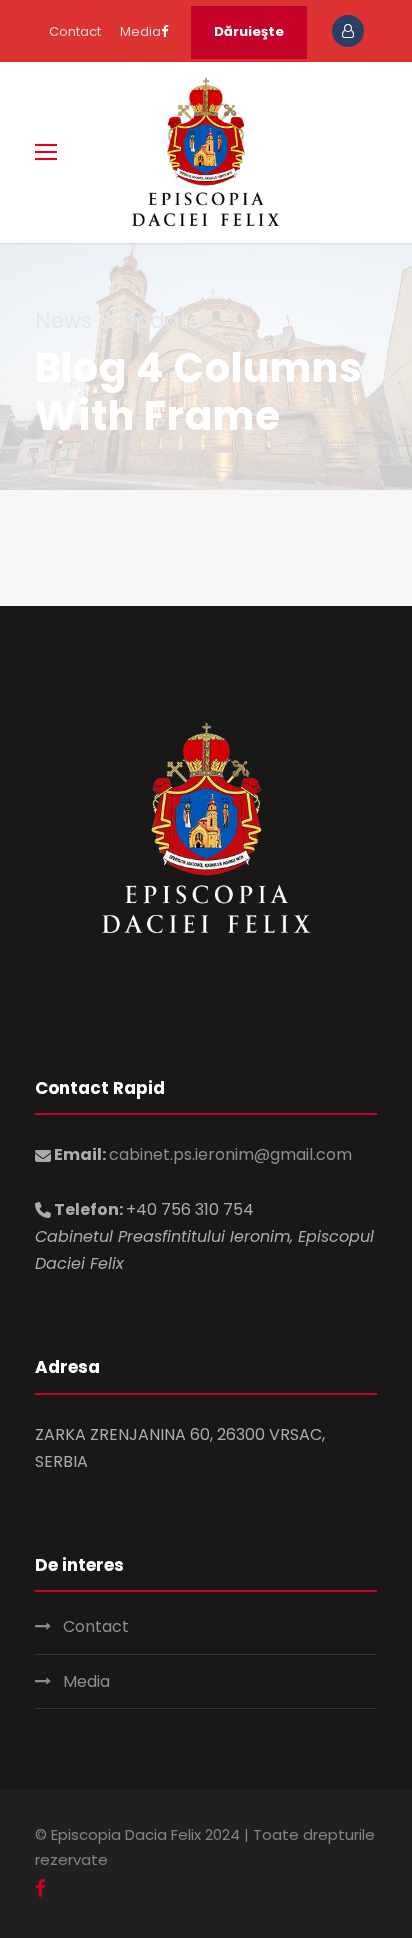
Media (140, 31)
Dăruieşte (249, 31)
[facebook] (164, 31)
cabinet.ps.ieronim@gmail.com (230, 1154)
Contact (75, 31)
